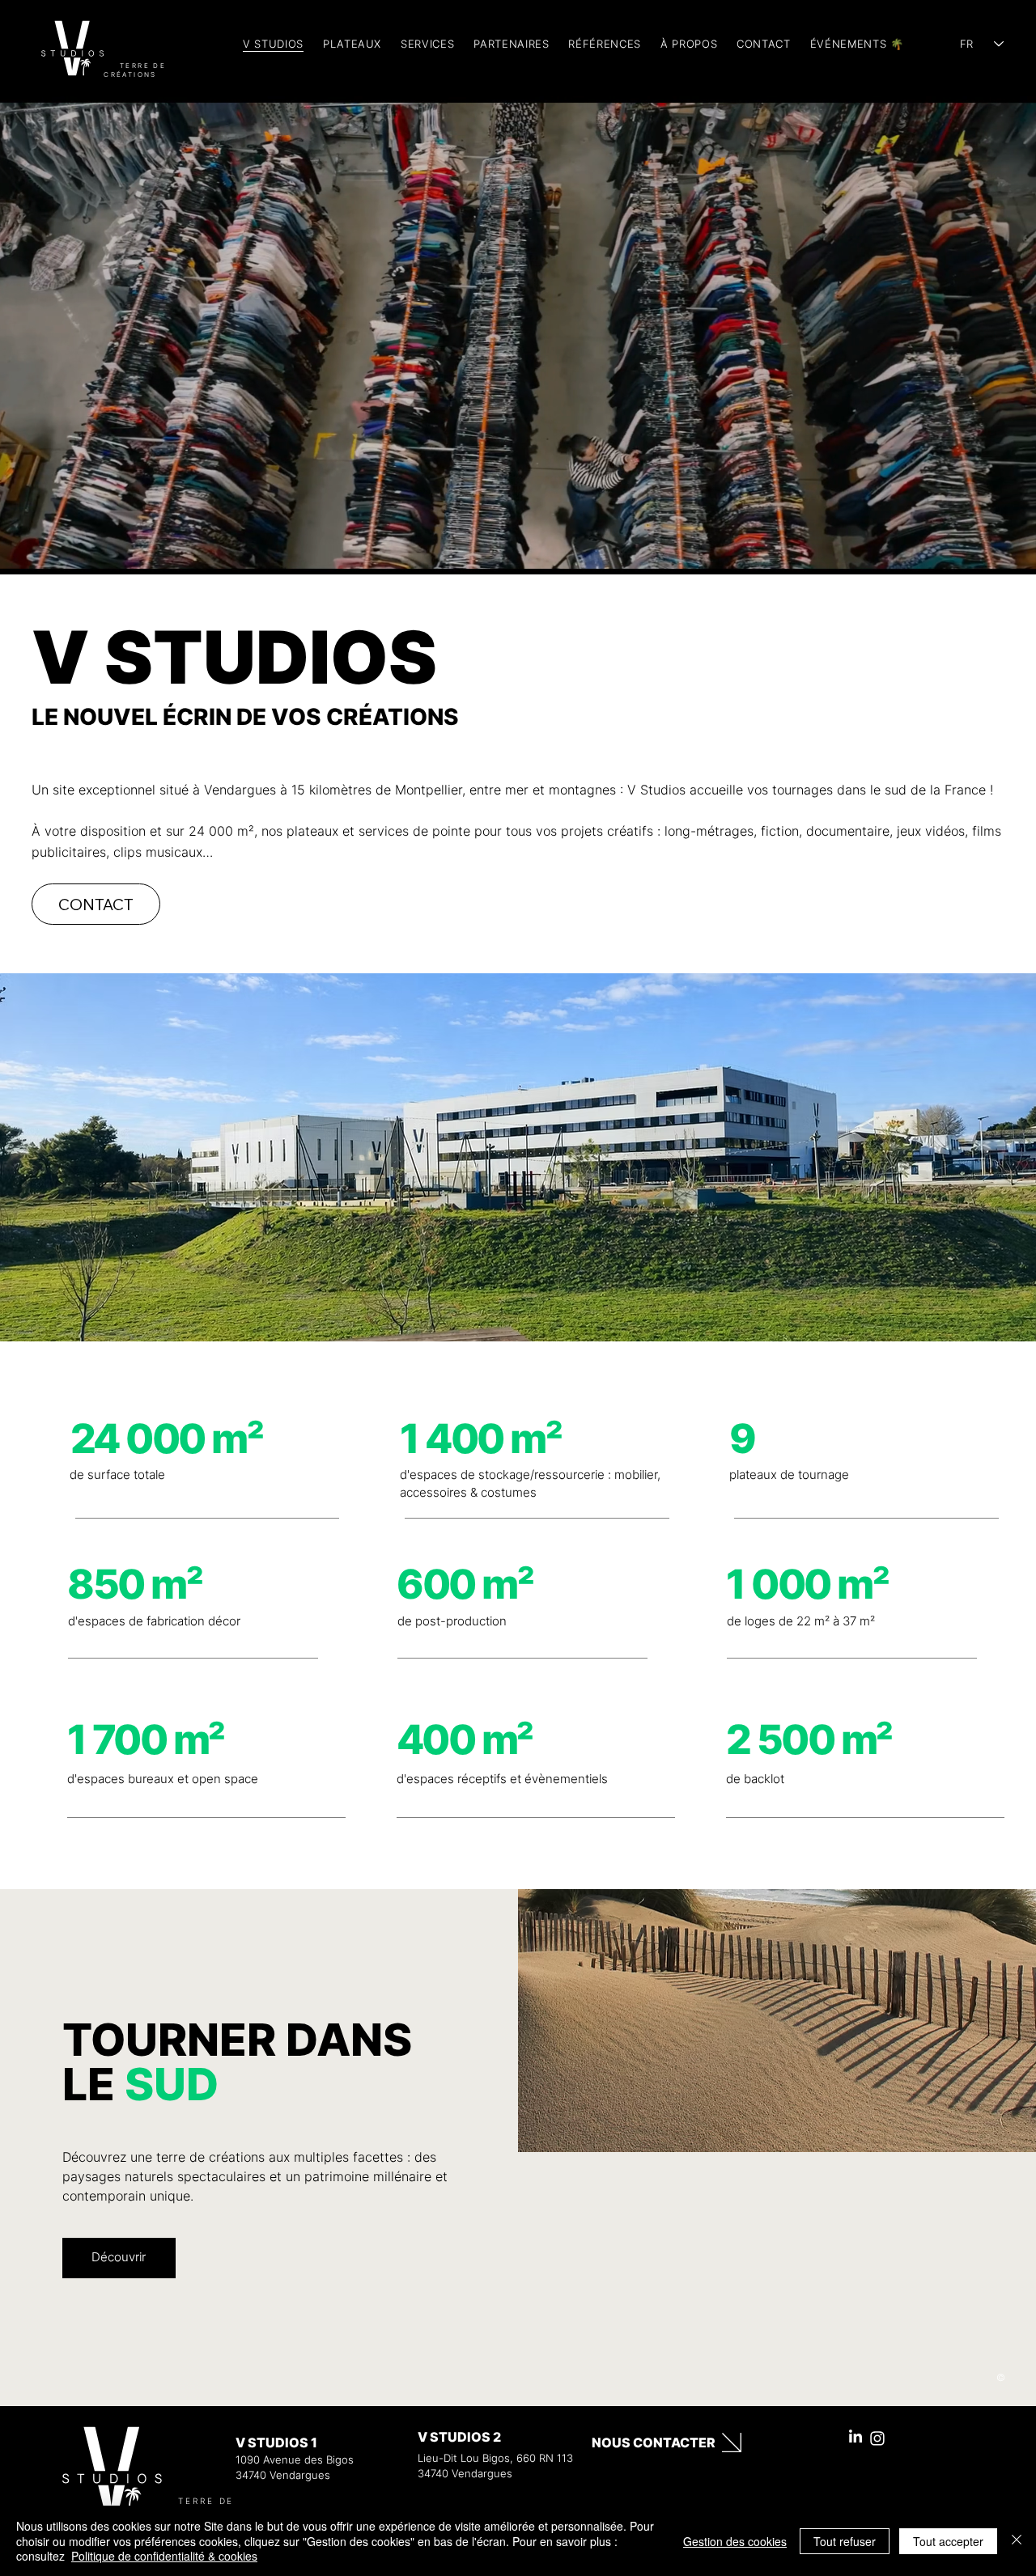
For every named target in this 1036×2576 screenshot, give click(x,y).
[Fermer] (1017, 2541)
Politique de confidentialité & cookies (164, 2556)
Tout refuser (845, 2541)
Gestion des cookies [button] (735, 2541)
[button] (427, 44)
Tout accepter (948, 2541)
